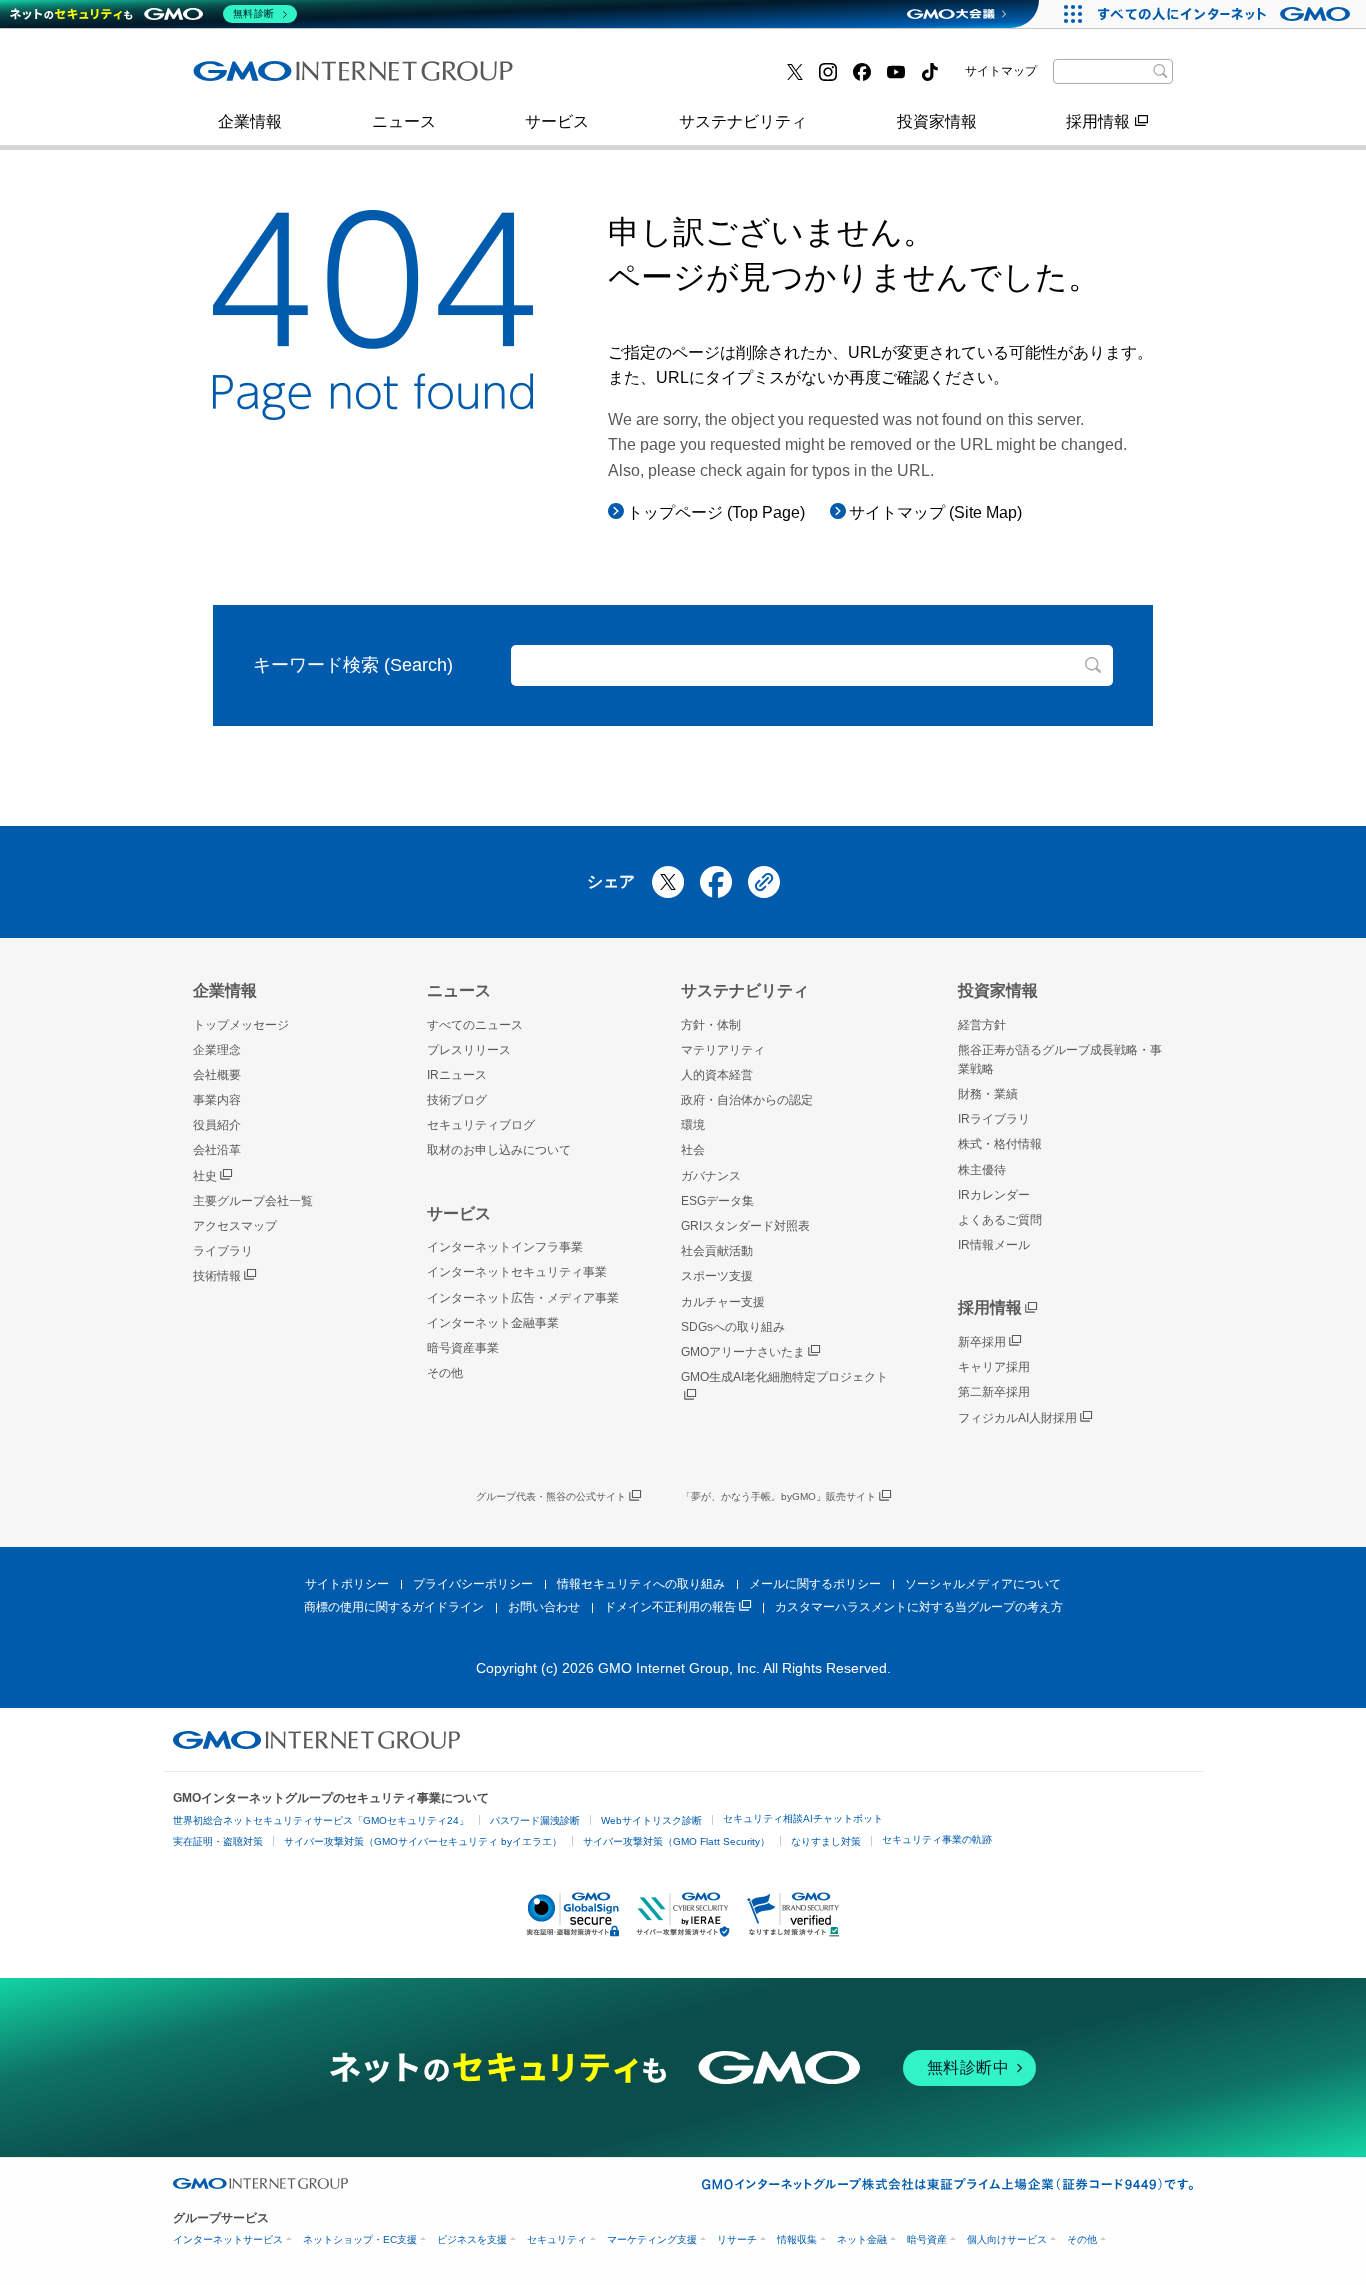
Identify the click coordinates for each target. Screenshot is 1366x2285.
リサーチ (737, 2239)
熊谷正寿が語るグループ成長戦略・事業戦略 (1060, 1059)
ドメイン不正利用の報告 (670, 1607)
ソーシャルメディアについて (983, 1584)
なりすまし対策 (826, 1841)
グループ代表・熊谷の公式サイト (551, 1496)
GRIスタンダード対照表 (745, 1226)
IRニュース (457, 1075)
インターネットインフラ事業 (505, 1247)
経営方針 (982, 1025)
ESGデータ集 (717, 1201)
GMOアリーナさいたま (743, 1352)
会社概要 (217, 1075)
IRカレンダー (994, 1195)
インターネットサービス (228, 2239)
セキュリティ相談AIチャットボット (803, 1818)
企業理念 (217, 1050)
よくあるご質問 (1000, 1220)
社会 (693, 1150)
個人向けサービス (1007, 2239)
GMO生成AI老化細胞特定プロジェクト (784, 1377)
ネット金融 (862, 2239)
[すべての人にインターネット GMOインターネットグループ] (1226, 14)
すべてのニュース (475, 1025)
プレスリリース (270, 78)
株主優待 (982, 1170)
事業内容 (246, 78)
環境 (693, 1125)
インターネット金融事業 (302, 78)
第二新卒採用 (994, 1392)
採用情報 (1098, 121)
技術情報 (217, 1276)
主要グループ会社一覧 (634, 78)
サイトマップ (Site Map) (935, 512)
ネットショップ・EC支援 (360, 2239)
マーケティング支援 (652, 2239)
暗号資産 (927, 2239)
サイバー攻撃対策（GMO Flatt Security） (676, 1841)
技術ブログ (594, 78)
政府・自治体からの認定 (747, 1100)
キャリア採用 (994, 1367)
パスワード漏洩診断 (535, 1820)
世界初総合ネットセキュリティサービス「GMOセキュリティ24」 (321, 1820)
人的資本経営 (717, 1075)
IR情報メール (994, 1245)
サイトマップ (1001, 71)
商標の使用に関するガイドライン (394, 1607)
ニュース (404, 121)
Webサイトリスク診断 (651, 1820)
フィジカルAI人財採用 (293, 78)
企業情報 (250, 121)
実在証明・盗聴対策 (218, 1841)
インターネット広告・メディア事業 (523, 1298)
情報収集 (797, 2239)
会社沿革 (217, 1150)
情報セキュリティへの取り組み (641, 1584)
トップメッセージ (241, 1025)
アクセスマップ (235, 1226)
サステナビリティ (743, 121)
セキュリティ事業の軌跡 (937, 1839)
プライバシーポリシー (473, 1584)
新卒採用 (982, 1342)
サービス (557, 121)
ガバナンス (711, 1176)
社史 (205, 1176)
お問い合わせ (544, 1607)
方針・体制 (711, 1025)
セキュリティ (557, 2239)
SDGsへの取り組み (733, 1327)
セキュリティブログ (481, 1125)
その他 (445, 1373)
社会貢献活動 (717, 1251)
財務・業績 (988, 1094)
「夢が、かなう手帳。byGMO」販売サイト (778, 1496)
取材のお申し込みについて (499, 1150)
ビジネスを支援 (472, 2239)
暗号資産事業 (602, 78)
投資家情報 (937, 121)
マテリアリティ (723, 1050)
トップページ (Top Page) (716, 512)
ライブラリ (223, 1251)
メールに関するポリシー (815, 1584)
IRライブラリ (994, 1119)
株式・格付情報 (270, 77)
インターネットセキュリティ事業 (517, 1272)
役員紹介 (217, 1125)
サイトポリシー (347, 1584)
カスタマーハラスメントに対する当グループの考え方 (919, 1607)
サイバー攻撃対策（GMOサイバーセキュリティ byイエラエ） (423, 1841)
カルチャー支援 (723, 1302)
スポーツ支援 (717, 1276)
